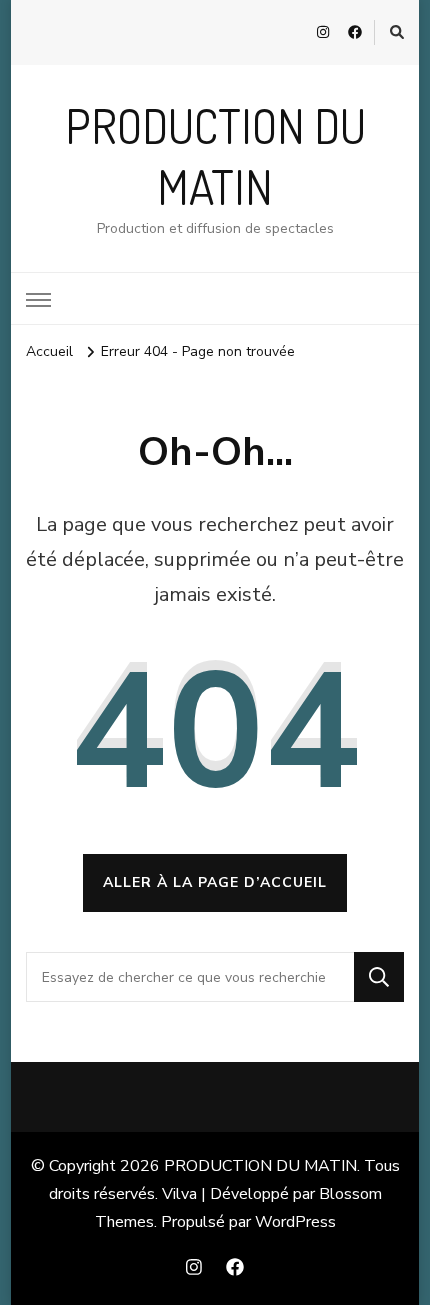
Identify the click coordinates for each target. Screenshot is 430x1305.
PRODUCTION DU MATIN (260, 1166)
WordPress (295, 1222)
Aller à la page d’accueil (215, 882)
